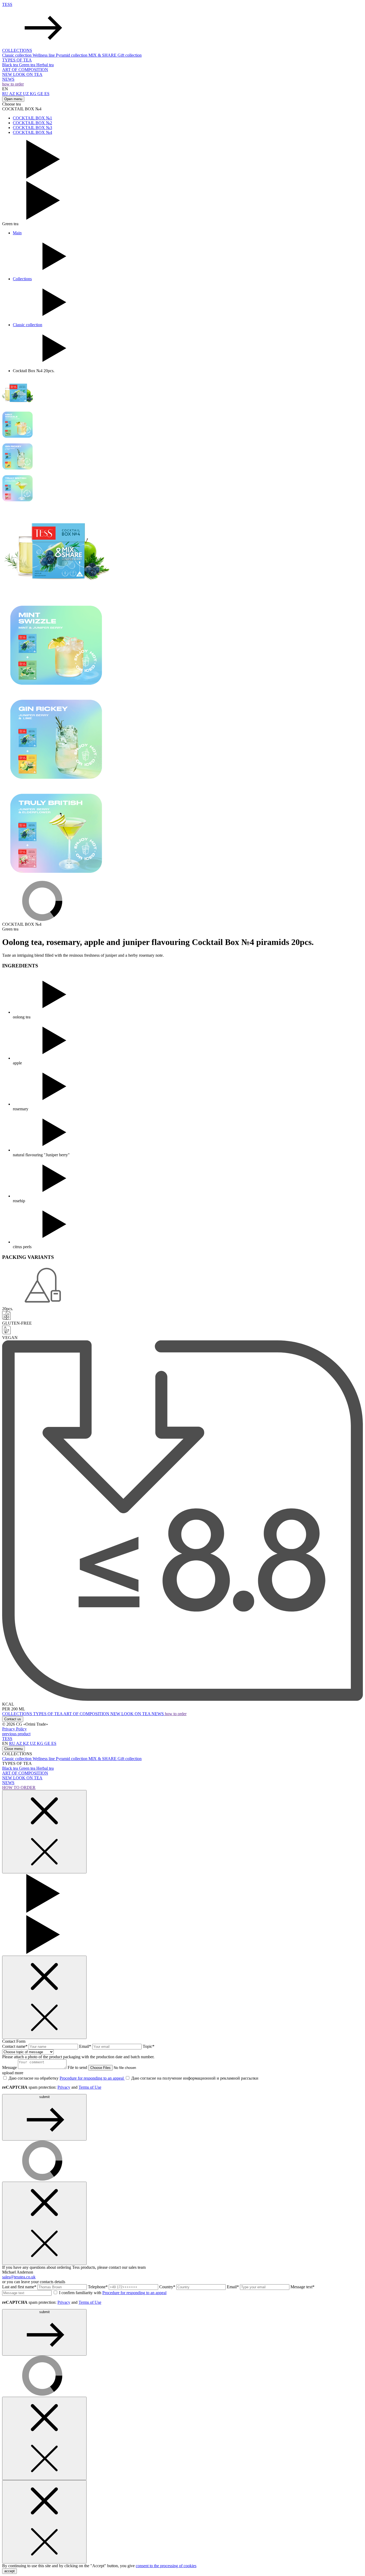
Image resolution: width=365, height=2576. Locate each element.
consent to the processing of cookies (166, 2566)
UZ (26, 94)
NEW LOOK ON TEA (22, 74)
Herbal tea (45, 65)
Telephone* (98, 2287)
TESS (7, 4)
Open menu (13, 99)
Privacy (64, 2087)
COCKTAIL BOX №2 (32, 123)
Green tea (28, 65)
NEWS (8, 79)
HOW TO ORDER (19, 1787)
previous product (16, 1734)
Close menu (13, 1749)
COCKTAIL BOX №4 (32, 132)
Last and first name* (20, 2287)
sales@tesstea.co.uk (19, 2277)
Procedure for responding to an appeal (92, 2078)
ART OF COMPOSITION (25, 70)
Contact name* (15, 2046)
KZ (20, 94)
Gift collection (130, 55)
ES (47, 94)
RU (6, 94)
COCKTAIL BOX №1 (32, 118)
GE (41, 94)
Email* (86, 2046)
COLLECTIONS (17, 50)
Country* (168, 2287)
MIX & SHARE (103, 55)
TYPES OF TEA (17, 60)
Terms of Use (90, 2087)
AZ (13, 94)
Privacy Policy (14, 1729)
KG (34, 94)
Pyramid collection (72, 55)
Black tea (11, 65)
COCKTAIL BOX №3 (32, 128)
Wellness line (44, 55)
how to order (13, 84)
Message (10, 2067)
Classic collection (17, 55)
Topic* (149, 2046)
